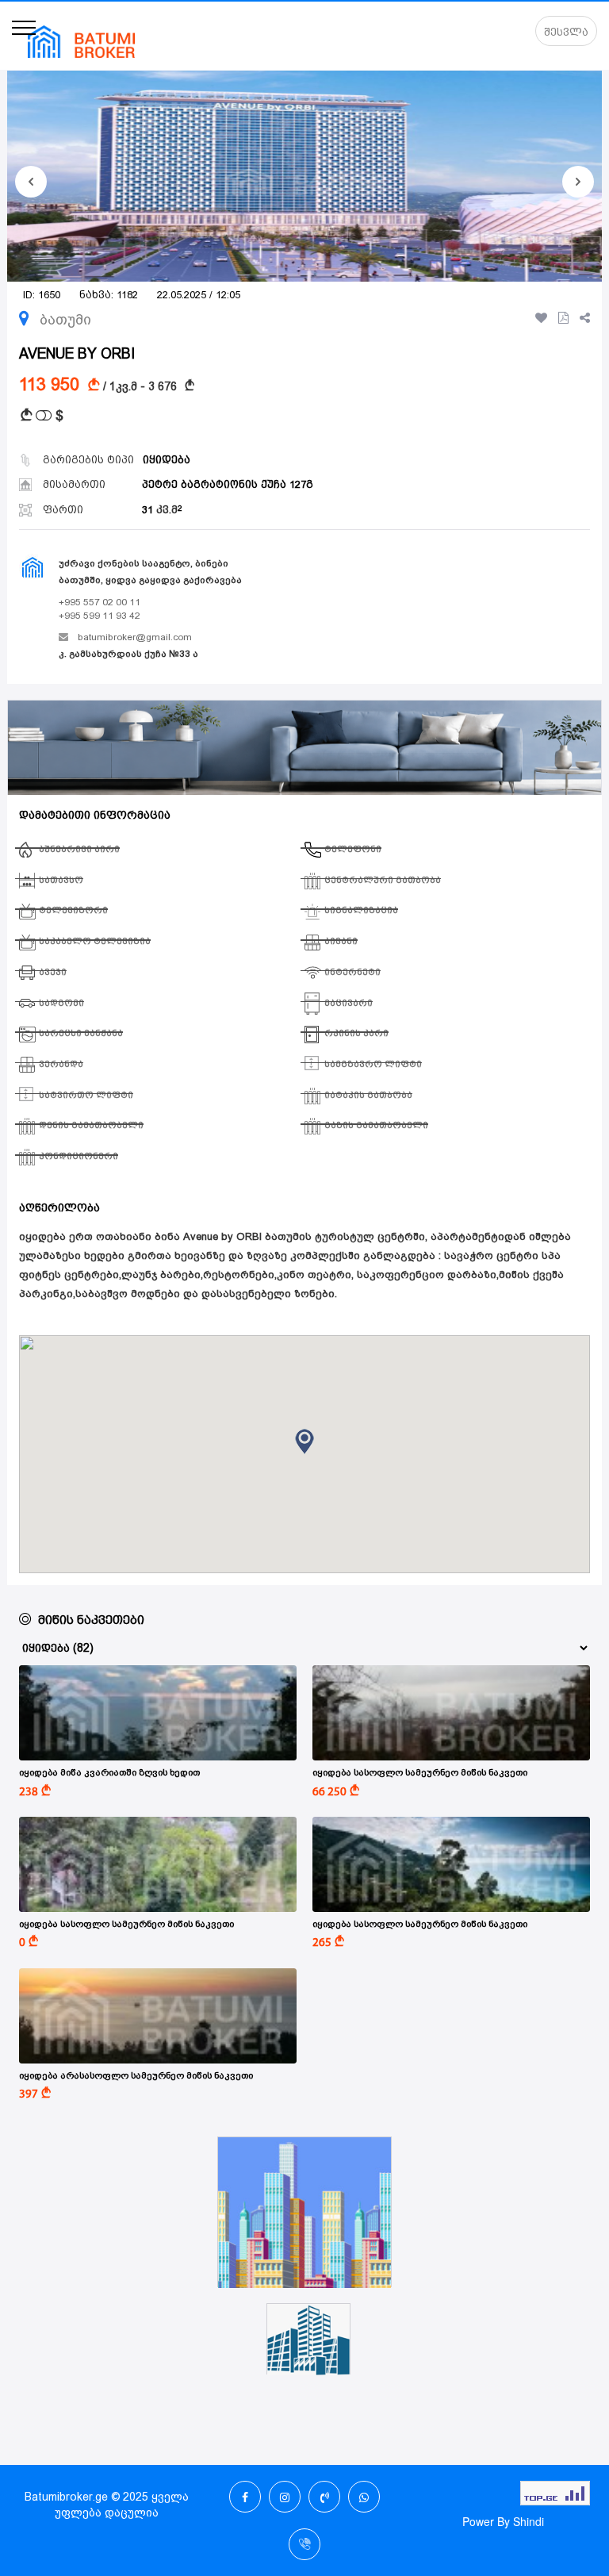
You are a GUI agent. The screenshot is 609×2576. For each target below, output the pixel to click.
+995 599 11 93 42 (100, 616)
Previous (31, 182)
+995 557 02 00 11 (100, 602)
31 (160, 510)
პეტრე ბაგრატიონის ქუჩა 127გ (228, 484)
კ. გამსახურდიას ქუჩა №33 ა (128, 654)
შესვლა (566, 32)
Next (578, 182)
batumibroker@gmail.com (135, 637)
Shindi (529, 2521)
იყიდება (167, 460)
